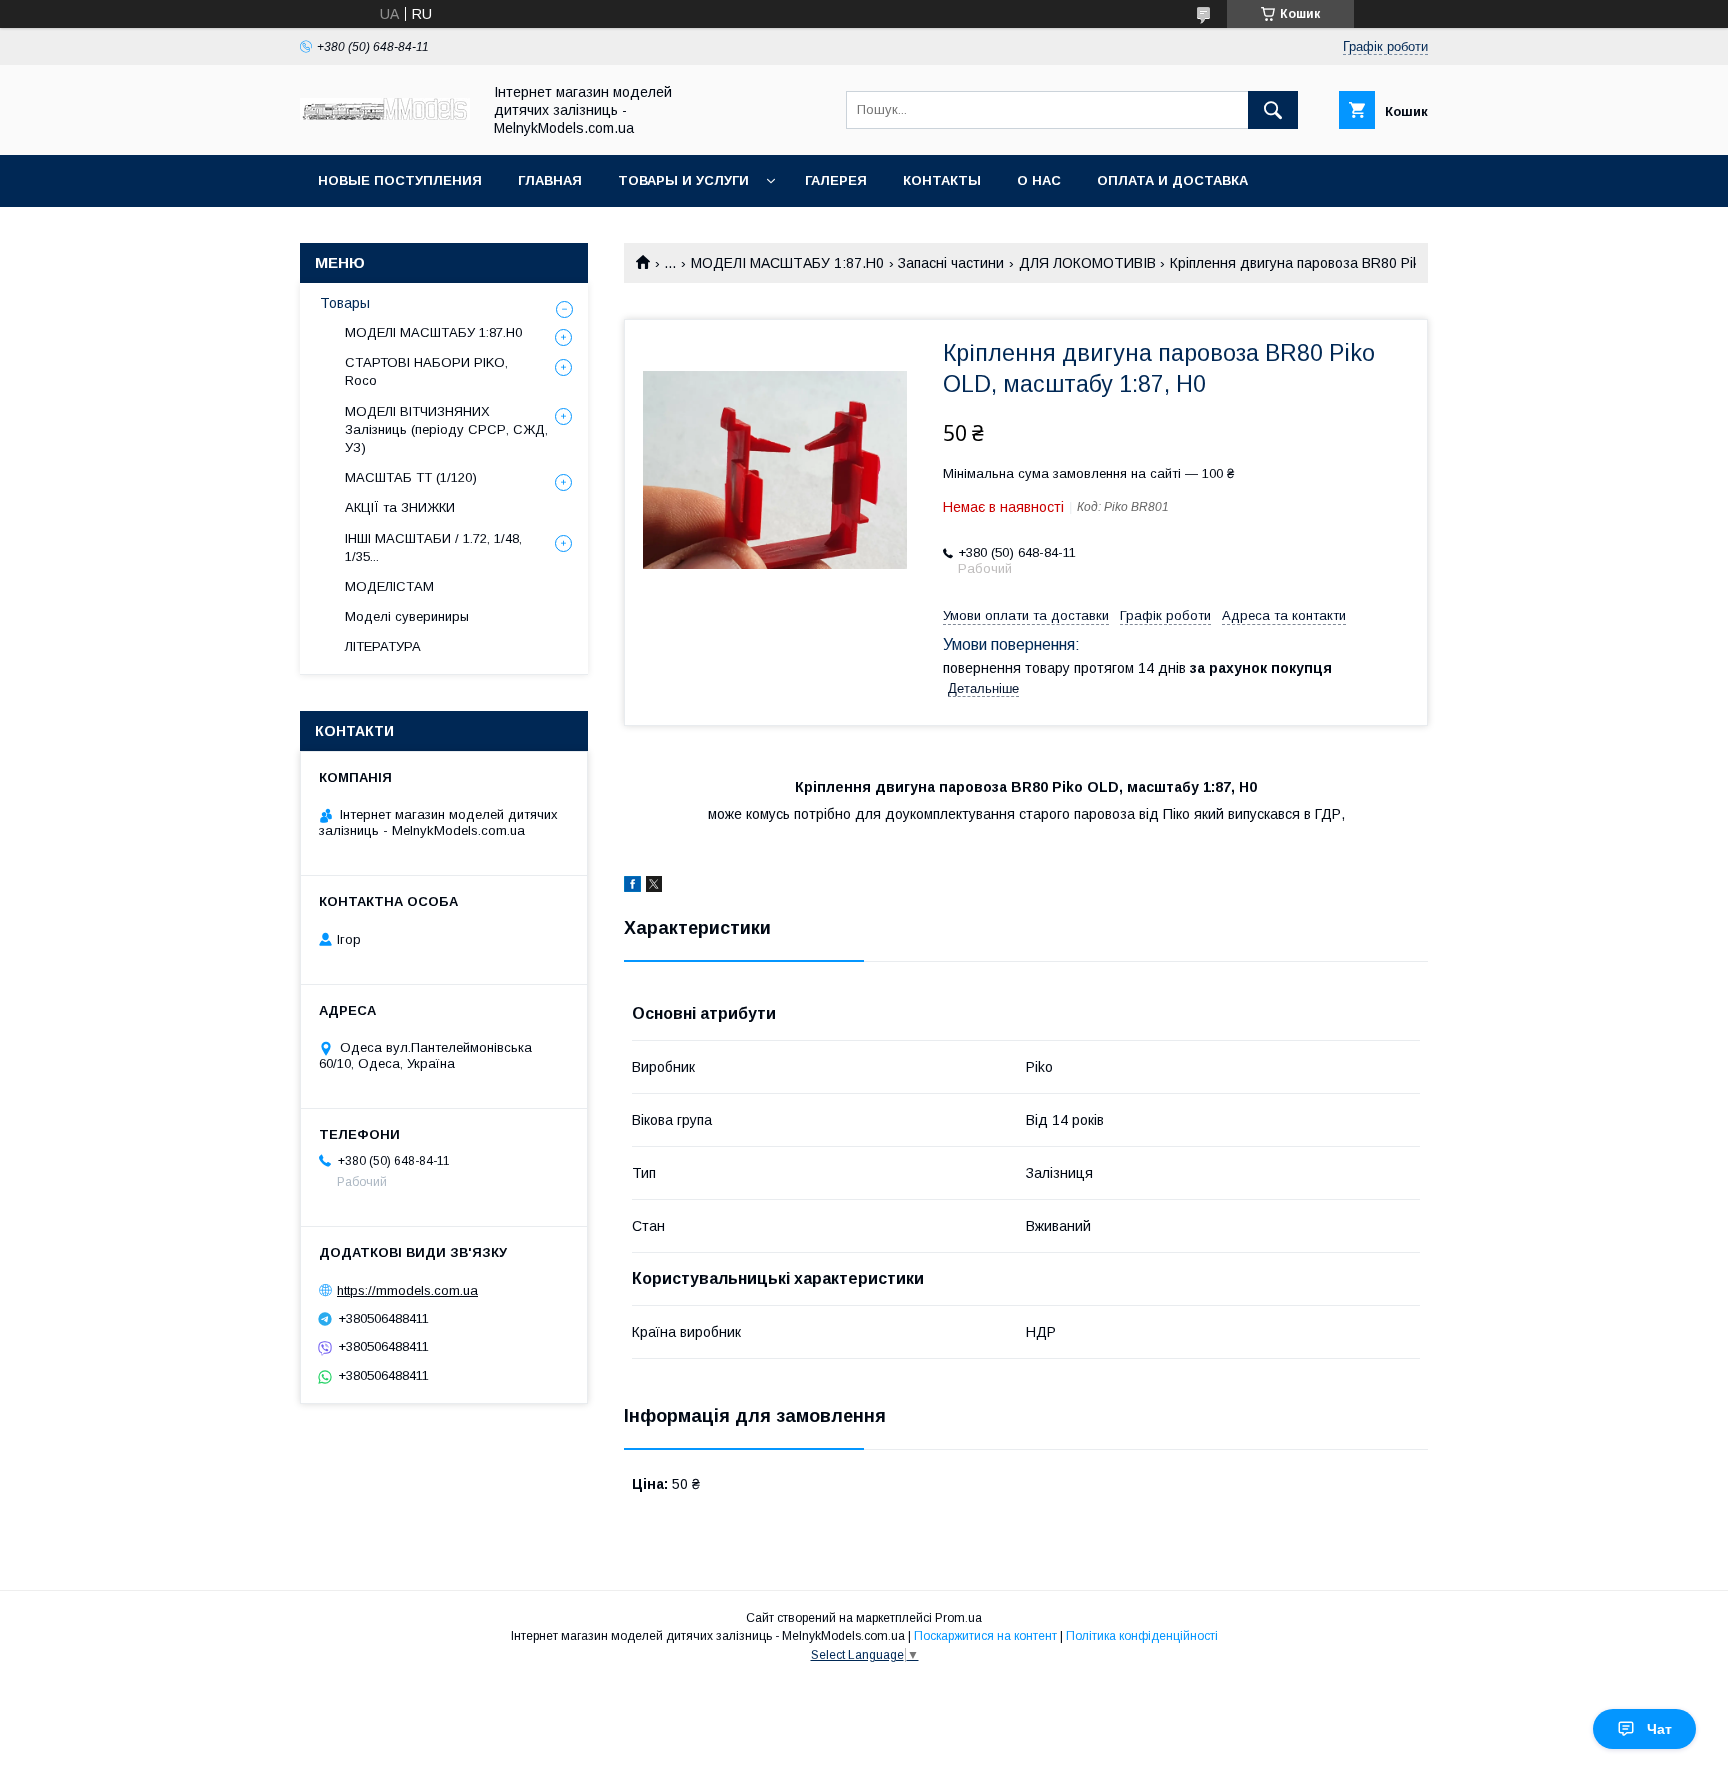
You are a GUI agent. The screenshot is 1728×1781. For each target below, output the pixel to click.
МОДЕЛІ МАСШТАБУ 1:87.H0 (787, 263)
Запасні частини (951, 263)
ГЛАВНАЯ (550, 180)
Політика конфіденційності (1142, 1636)
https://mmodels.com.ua (407, 1290)
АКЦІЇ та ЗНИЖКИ (400, 507)
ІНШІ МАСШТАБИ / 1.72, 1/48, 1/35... (433, 547)
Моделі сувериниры (407, 616)
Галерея (836, 180)
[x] (654, 887)
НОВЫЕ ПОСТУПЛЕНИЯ (400, 180)
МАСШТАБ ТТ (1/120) (411, 477)
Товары (345, 303)
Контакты (942, 180)
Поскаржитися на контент (985, 1636)
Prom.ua (958, 1618)
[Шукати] (1273, 110)
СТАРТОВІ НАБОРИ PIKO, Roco (426, 371)
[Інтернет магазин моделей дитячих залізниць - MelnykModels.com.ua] (385, 115)
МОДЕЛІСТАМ (389, 586)
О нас (1039, 180)
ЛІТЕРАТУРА (383, 646)
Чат (1659, 1729)
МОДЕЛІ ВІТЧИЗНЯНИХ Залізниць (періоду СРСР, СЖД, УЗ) (446, 429)
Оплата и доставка (1172, 180)
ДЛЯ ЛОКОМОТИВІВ (1087, 263)
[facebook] (632, 887)
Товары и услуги (683, 180)
